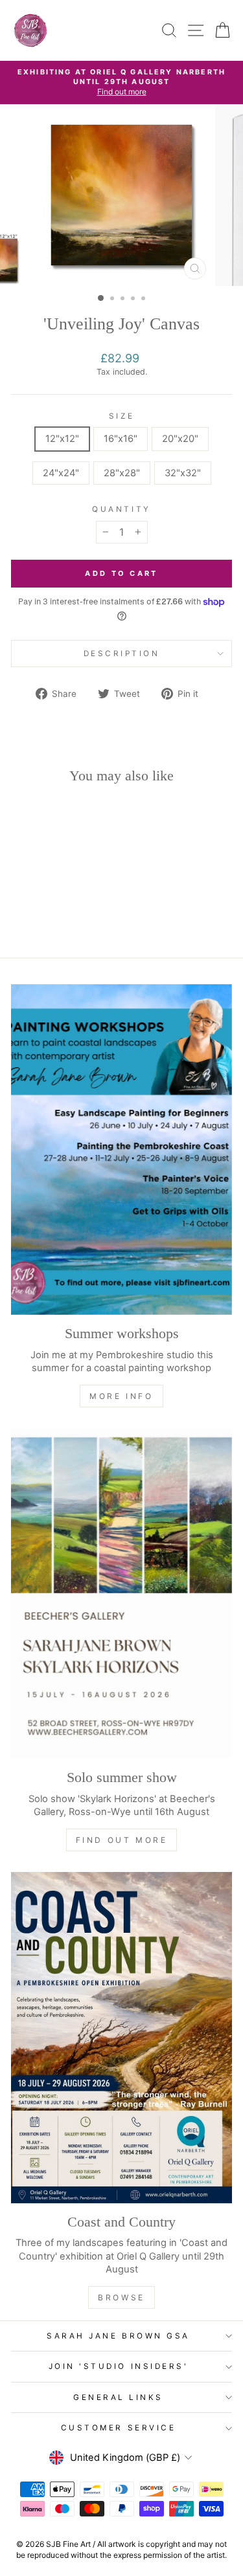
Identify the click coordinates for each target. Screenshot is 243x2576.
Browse (121, 2297)
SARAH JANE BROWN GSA (118, 2336)
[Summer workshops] (121, 1150)
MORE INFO (121, 1396)
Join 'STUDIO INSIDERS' (119, 2366)
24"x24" (61, 473)
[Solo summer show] (121, 1594)
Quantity (121, 509)
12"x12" (62, 439)
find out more (122, 1840)
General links (118, 2397)
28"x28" (122, 473)
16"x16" (121, 439)
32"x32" (183, 473)
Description (122, 654)
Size (121, 416)
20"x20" (180, 439)
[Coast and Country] (121, 2038)
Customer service (119, 2428)
